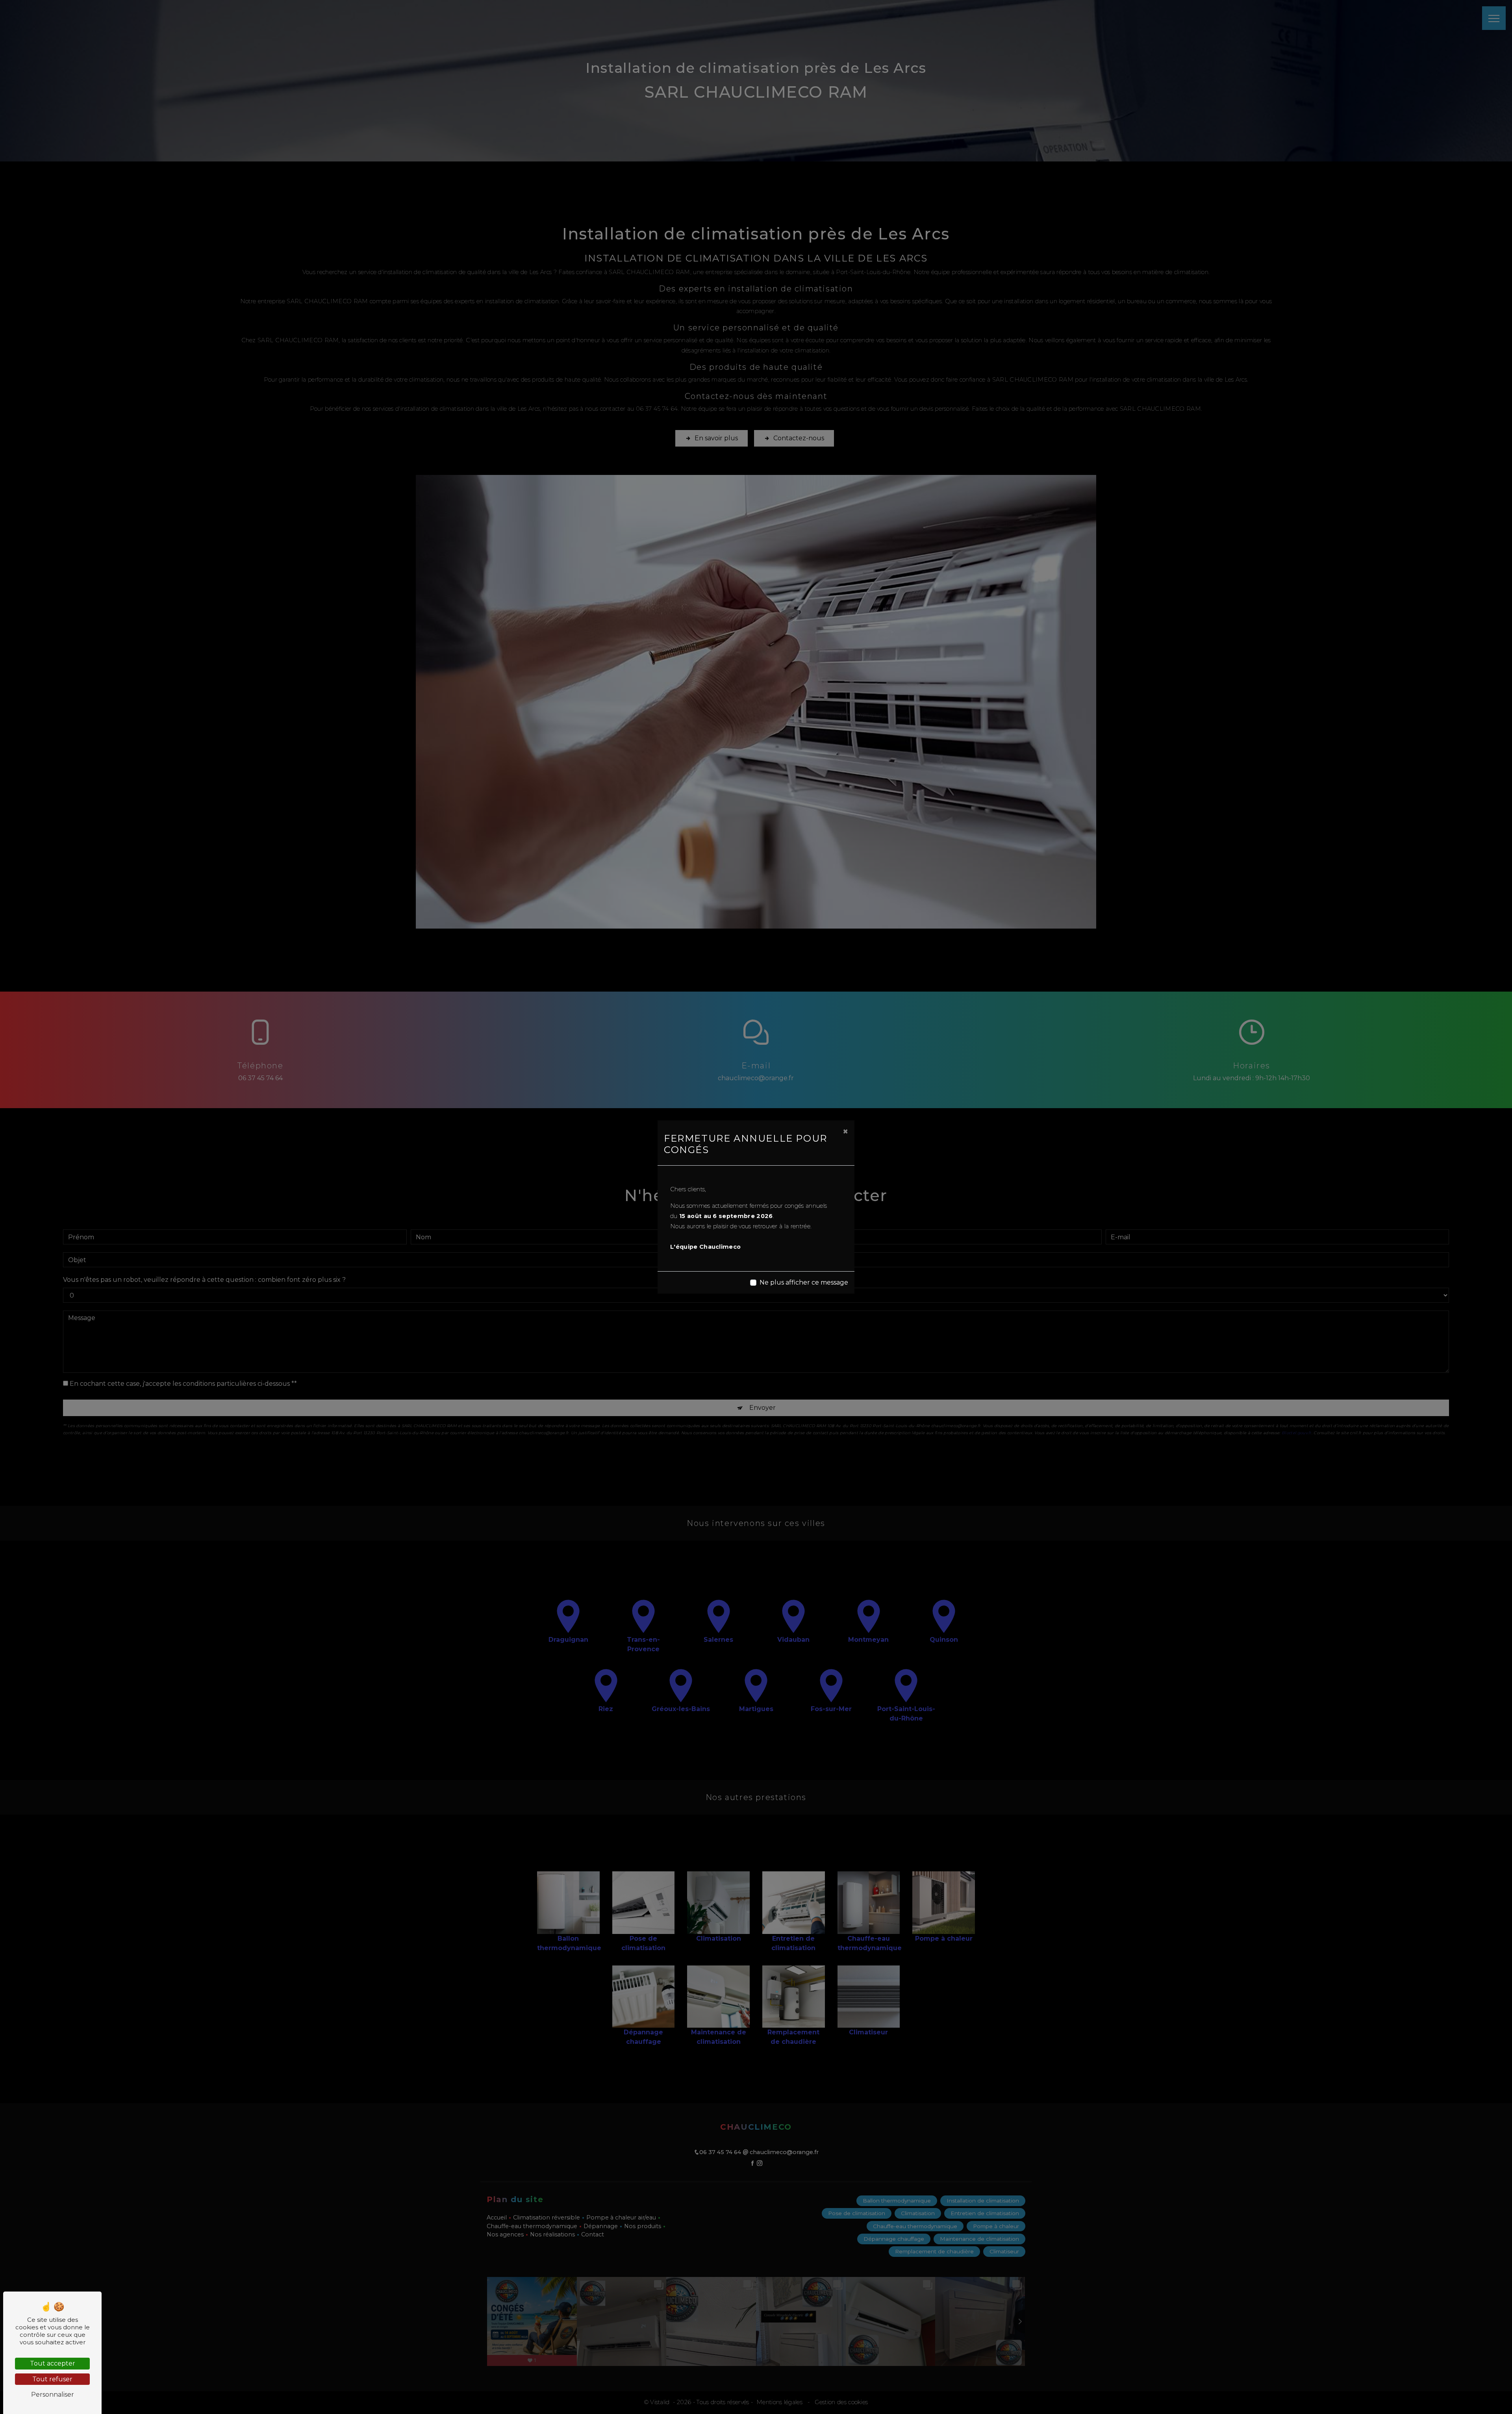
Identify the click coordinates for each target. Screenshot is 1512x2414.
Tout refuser (52, 2379)
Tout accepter (53, 2363)
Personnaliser (53, 2395)
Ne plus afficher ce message (804, 1282)
